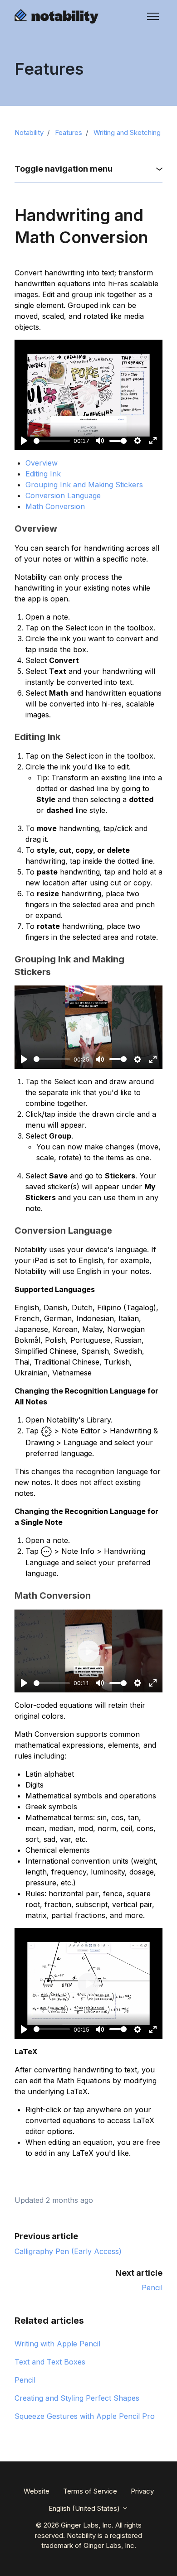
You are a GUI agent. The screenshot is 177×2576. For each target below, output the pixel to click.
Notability (29, 132)
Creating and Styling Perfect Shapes (77, 2398)
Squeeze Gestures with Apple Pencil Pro (85, 2416)
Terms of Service (90, 2491)
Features (69, 132)
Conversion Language (63, 495)
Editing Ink (43, 474)
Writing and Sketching (127, 132)
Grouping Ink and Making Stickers (84, 485)
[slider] (52, 441)
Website (37, 2491)
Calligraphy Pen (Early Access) (68, 2251)
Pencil (152, 2288)
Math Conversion (55, 506)
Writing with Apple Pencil (57, 2344)
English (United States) (85, 2508)
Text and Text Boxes (50, 2362)
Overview (42, 463)
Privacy (142, 2491)
